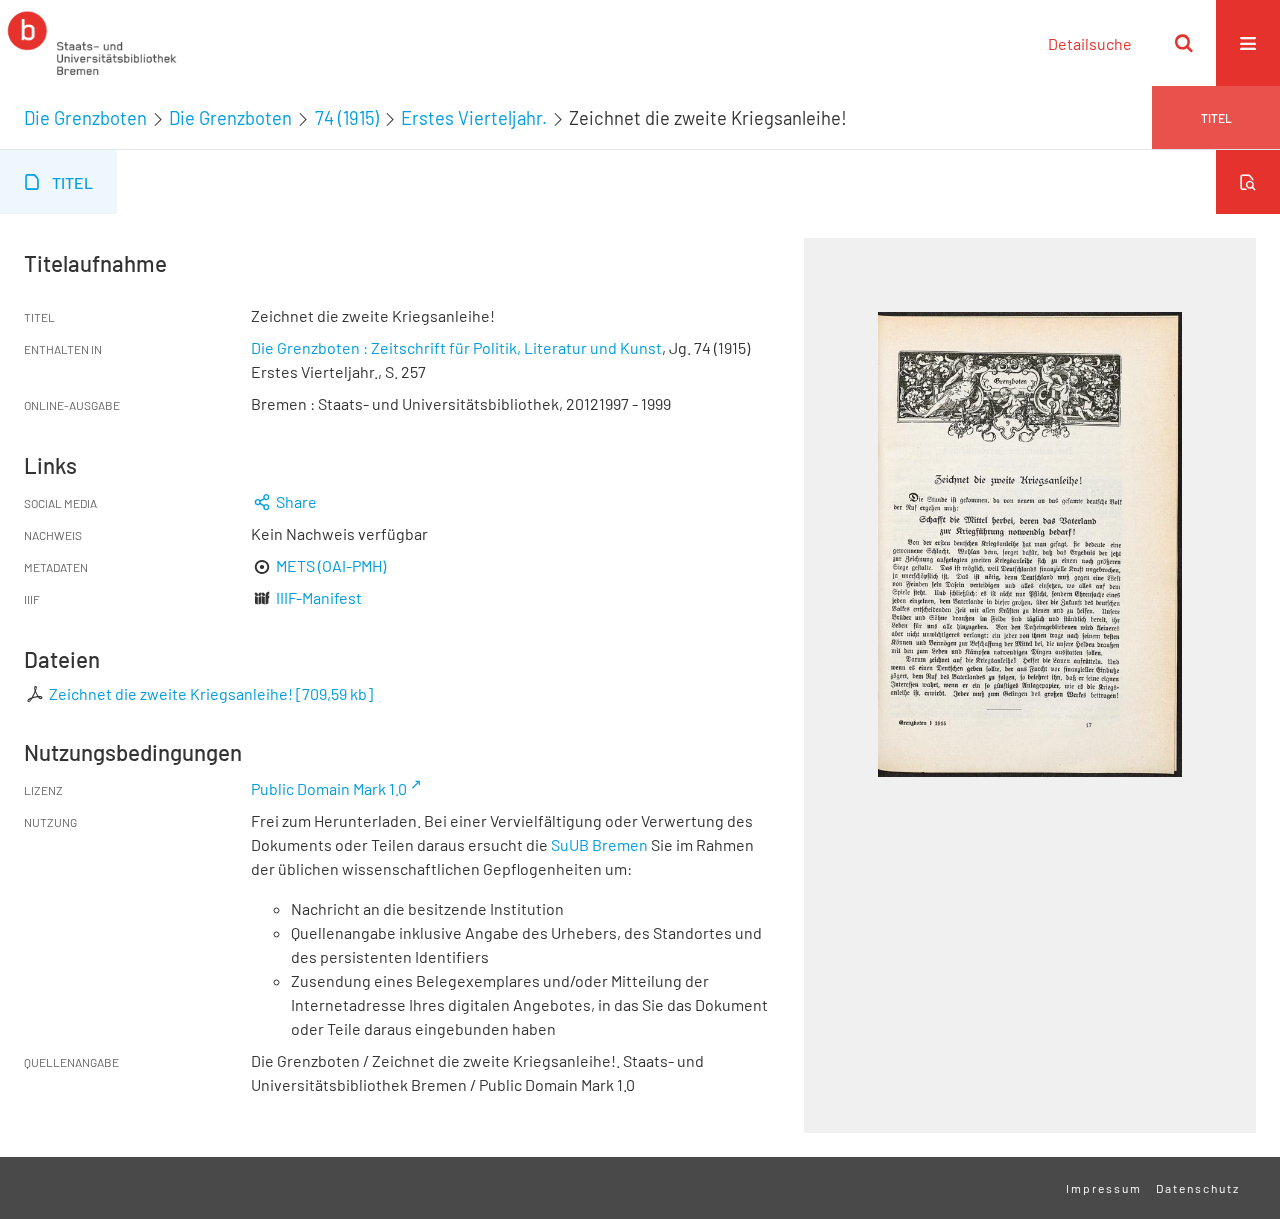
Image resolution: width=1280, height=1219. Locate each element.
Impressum (1104, 1188)
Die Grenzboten (85, 118)
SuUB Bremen (599, 844)
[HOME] (92, 43)
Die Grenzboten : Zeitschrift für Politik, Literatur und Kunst (456, 347)
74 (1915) (347, 118)
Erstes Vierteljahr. (474, 118)
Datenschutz (1198, 1188)
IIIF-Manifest (319, 597)
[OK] (1184, 43)
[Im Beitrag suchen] (1248, 182)
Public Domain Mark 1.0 (329, 788)
